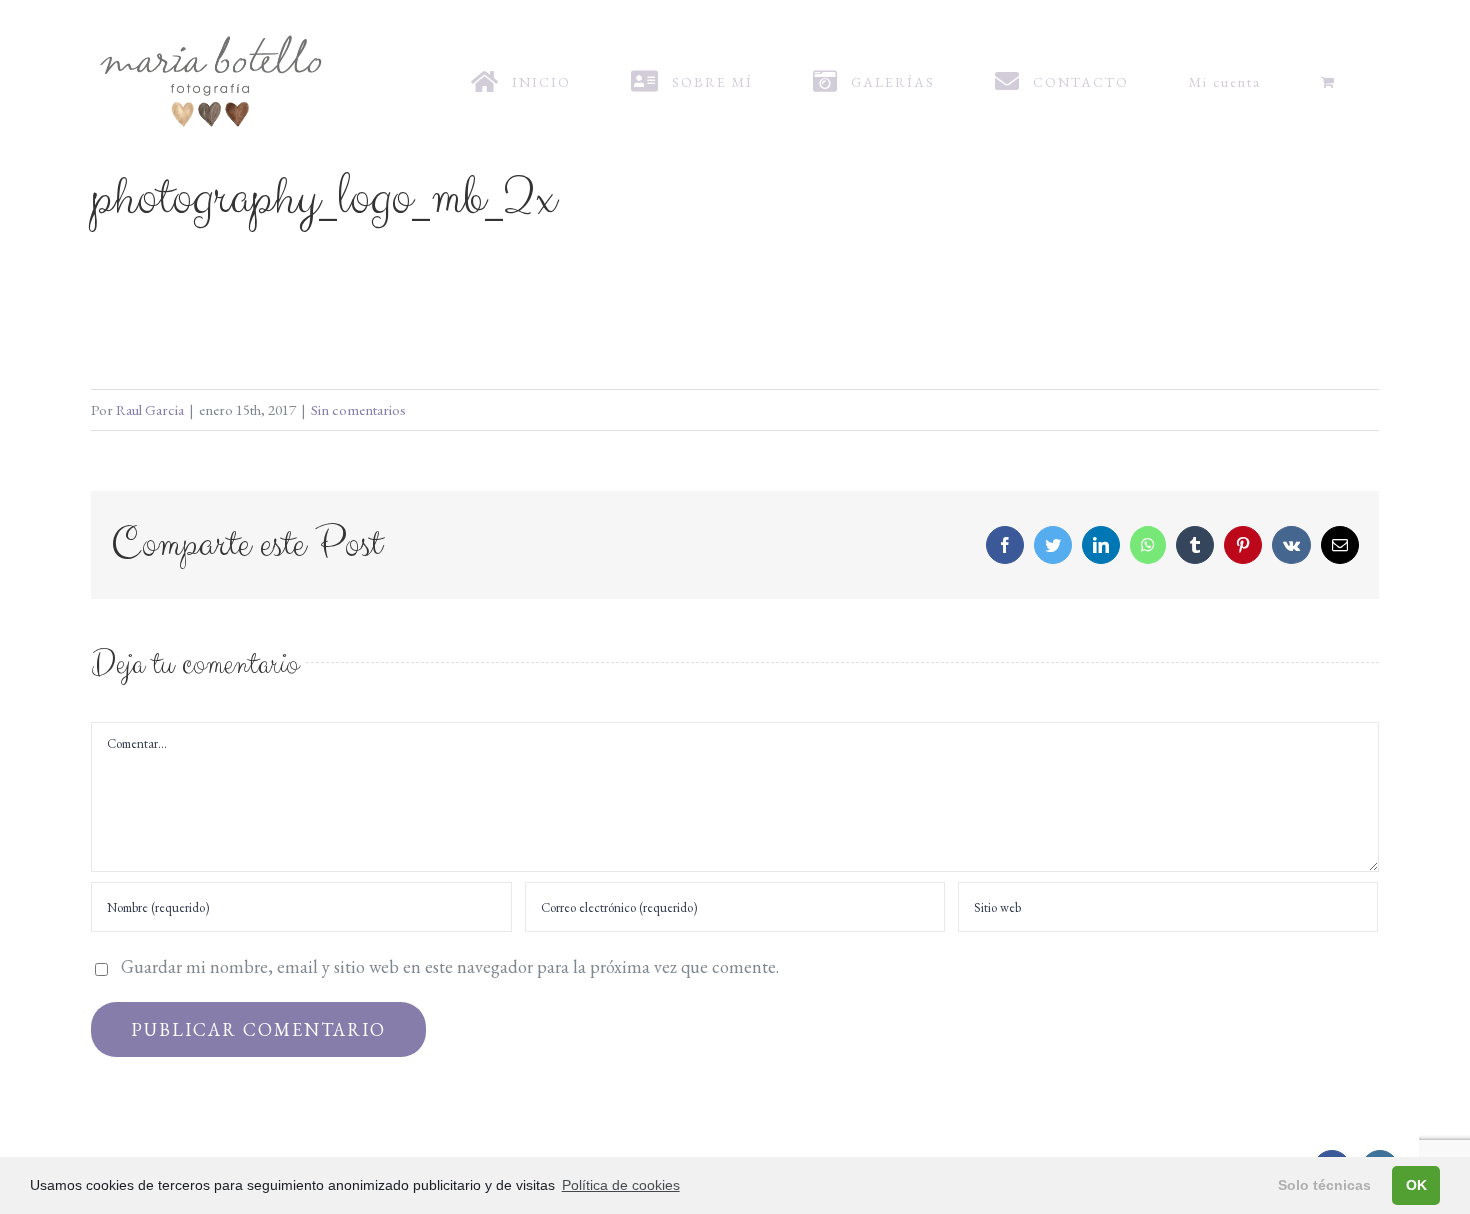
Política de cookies (621, 1185)
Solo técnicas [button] (1324, 1185)
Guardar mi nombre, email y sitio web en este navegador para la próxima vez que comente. (450, 966)
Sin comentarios (358, 409)
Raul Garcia (150, 409)
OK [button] (1416, 1185)
